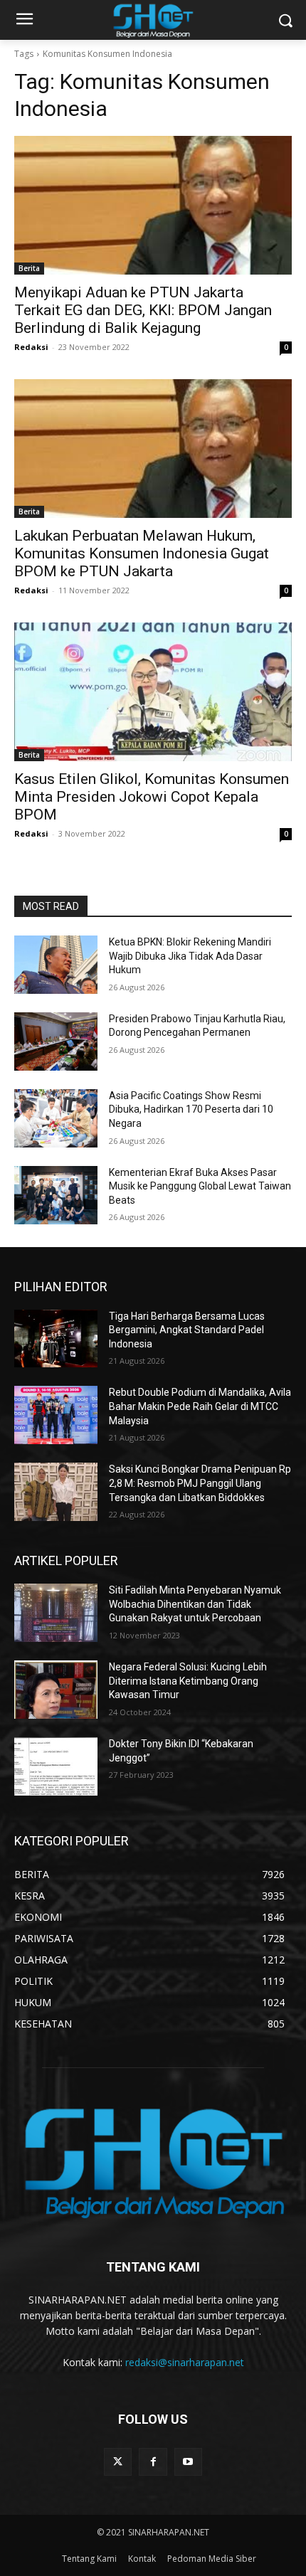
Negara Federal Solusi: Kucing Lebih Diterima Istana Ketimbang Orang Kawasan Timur (188, 1681)
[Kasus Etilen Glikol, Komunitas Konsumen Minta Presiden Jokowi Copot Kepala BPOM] (153, 692)
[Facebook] (153, 2462)
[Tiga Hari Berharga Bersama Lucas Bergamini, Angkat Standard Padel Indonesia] (56, 1339)
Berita (29, 268)
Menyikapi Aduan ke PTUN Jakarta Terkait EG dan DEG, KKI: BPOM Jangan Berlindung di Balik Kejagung (143, 310)
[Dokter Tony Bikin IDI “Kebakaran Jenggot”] (56, 1766)
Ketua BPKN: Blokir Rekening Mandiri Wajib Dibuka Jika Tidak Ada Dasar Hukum (190, 956)
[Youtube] (188, 2462)
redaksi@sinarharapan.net (185, 2362)
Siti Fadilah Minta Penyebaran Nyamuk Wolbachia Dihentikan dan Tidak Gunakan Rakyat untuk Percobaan (195, 1604)
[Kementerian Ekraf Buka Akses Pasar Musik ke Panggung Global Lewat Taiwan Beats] (56, 1195)
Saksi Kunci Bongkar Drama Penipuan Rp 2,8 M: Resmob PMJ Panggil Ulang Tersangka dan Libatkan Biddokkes (200, 1483)
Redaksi (31, 347)
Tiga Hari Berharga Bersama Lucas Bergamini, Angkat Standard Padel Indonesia (187, 1330)
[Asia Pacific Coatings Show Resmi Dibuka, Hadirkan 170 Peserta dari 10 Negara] (56, 1118)
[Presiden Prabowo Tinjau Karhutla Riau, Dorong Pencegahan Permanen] (56, 1041)
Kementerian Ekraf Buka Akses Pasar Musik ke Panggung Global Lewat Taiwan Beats (200, 1186)
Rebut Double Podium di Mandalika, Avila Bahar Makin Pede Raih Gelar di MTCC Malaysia (200, 1406)
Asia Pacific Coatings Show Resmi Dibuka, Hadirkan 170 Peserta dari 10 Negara (191, 1109)
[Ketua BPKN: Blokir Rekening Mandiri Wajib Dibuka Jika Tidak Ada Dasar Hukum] (56, 965)
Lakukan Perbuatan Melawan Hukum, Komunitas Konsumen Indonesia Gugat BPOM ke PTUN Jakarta (142, 553)
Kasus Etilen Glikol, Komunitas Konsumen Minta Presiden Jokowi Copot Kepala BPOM (152, 797)
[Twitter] (118, 2462)
